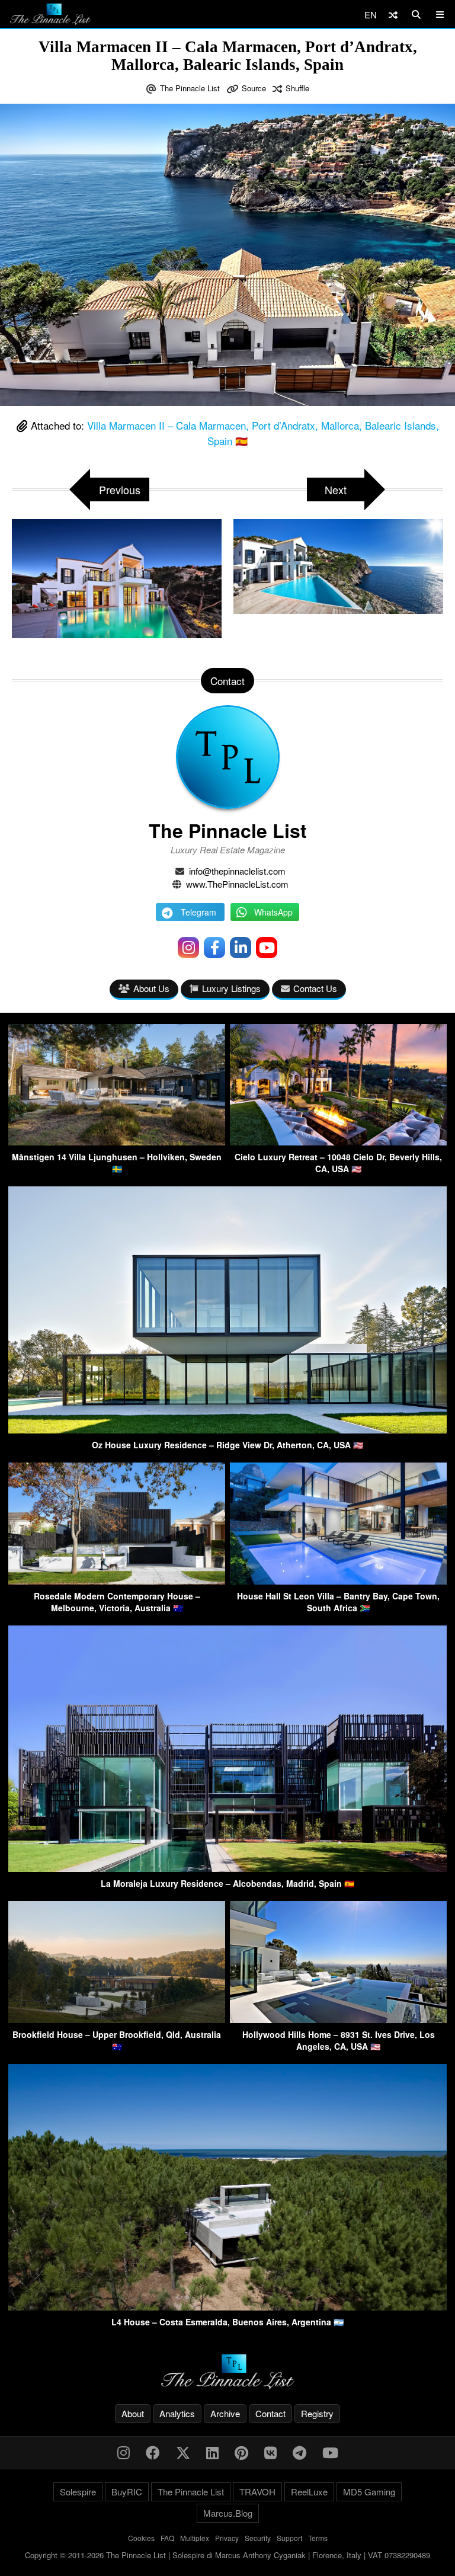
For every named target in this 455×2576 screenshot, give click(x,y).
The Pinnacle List (190, 88)
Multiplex (195, 2538)
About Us (151, 988)
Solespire (78, 2492)
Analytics (177, 2413)
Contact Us (315, 988)
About (133, 2413)
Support (289, 2538)
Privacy (227, 2538)
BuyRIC (127, 2492)
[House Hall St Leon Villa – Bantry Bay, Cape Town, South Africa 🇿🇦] (338, 1581)
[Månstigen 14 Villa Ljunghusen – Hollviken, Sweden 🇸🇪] (117, 1142)
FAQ (167, 2538)
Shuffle (297, 88)
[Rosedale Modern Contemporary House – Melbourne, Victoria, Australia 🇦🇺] (117, 1581)
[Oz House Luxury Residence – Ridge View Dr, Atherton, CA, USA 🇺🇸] (227, 1430)
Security (258, 2538)
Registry (317, 2413)
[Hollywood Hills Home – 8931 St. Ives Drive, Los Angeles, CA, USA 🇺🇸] (338, 2019)
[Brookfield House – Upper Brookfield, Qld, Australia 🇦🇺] (117, 2019)
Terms (318, 2538)
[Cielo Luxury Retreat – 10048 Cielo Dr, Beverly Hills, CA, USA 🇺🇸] (338, 1142)
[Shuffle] (393, 15)
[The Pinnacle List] (227, 2372)
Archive (225, 2413)
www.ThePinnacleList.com (237, 884)
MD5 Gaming (369, 2492)
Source (254, 88)
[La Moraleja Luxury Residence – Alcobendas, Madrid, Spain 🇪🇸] (227, 1868)
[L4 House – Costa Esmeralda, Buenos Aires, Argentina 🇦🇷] (227, 2307)
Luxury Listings (231, 988)
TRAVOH (257, 2492)
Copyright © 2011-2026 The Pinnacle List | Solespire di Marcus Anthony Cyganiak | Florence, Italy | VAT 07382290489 (227, 2555)
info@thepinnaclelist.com (237, 871)
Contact (270, 2413)
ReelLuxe (309, 2492)
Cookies (141, 2538)
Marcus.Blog (228, 2513)
